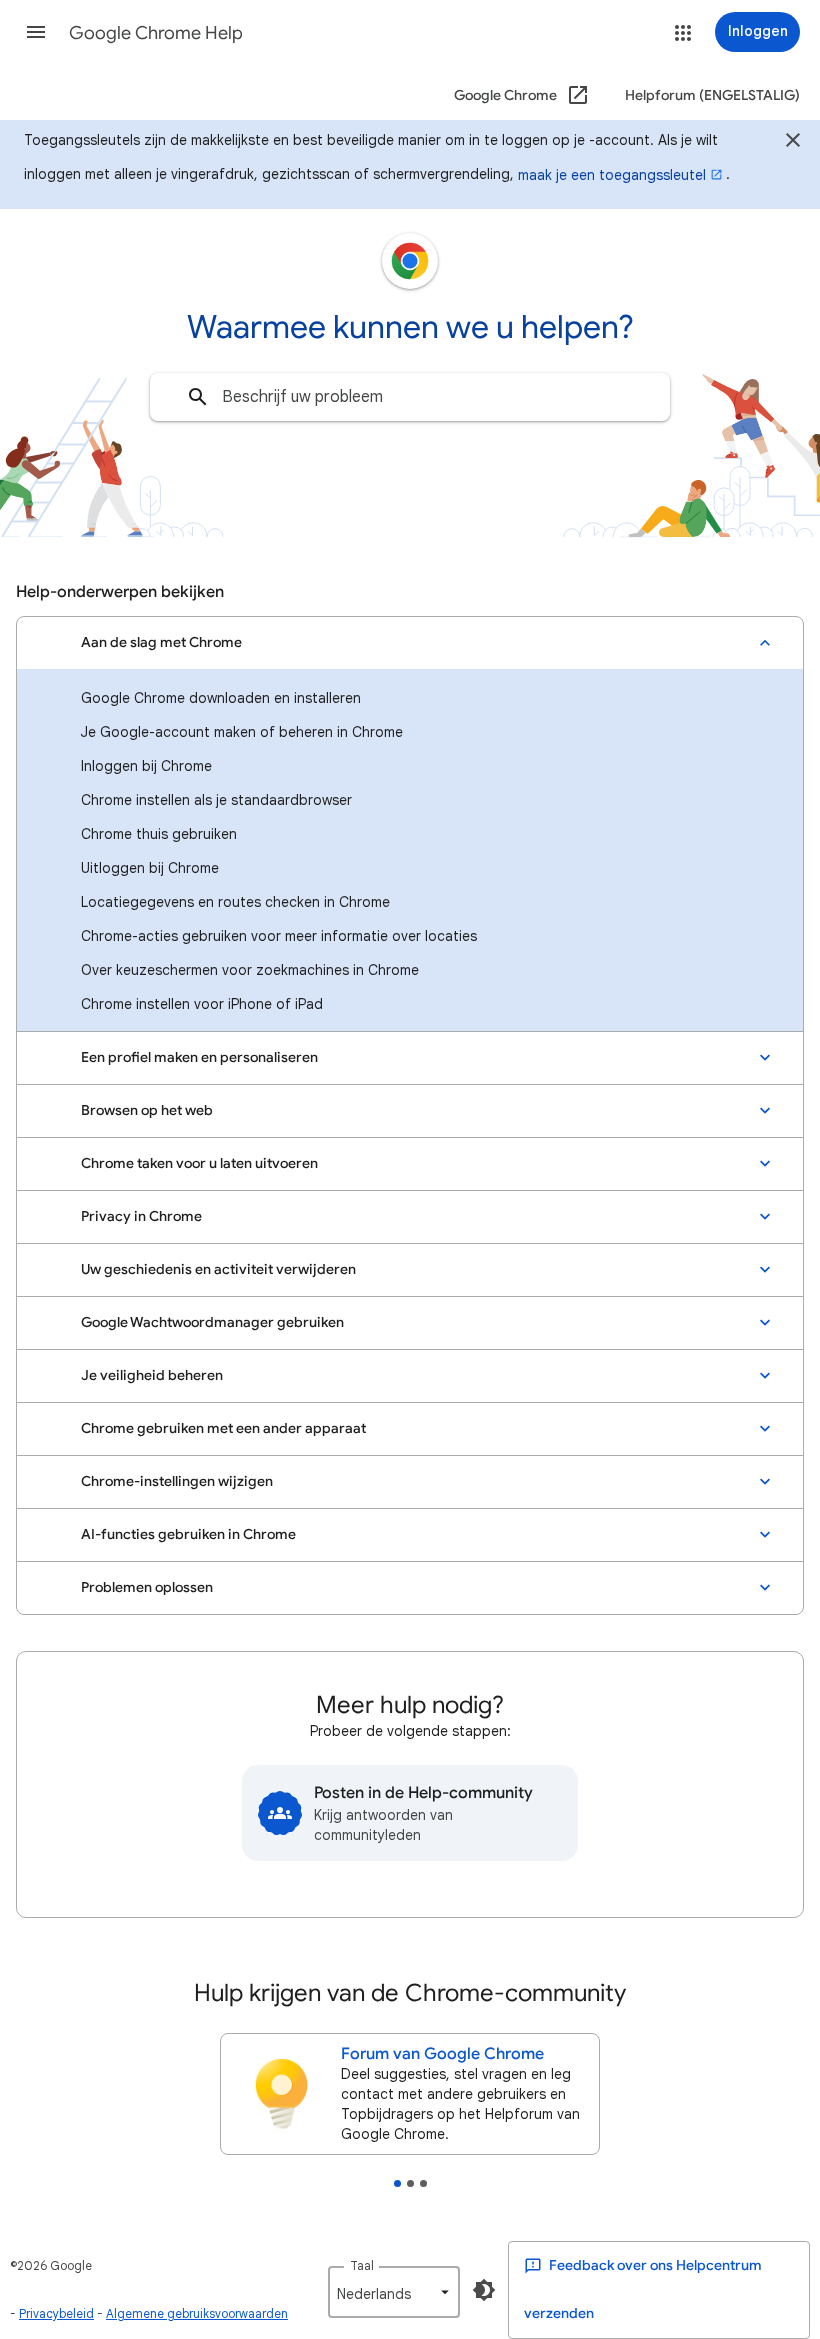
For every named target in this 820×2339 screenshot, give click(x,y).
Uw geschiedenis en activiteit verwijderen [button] (218, 1269)
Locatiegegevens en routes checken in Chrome (235, 902)
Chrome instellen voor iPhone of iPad (202, 1004)
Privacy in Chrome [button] (141, 1216)
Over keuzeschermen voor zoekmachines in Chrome (250, 970)
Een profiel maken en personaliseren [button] (199, 1057)
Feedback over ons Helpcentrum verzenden (643, 2289)
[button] (36, 32)
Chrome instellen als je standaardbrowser (216, 800)
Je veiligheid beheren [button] (152, 1375)
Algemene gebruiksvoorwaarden (197, 2313)
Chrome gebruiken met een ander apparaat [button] (223, 1428)
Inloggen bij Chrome (146, 766)
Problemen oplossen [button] (147, 1587)
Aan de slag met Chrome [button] (161, 642)
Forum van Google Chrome (442, 2054)
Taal (362, 2265)
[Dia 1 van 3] (397, 2183)
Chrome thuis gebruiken (159, 834)
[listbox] (394, 2292)
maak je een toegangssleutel (612, 175)
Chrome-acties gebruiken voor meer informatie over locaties (279, 936)
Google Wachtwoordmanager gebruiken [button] (212, 1322)
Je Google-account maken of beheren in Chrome (242, 732)
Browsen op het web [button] (147, 1110)
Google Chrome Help (156, 33)
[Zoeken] (198, 397)
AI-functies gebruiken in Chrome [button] (188, 1534)
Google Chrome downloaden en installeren (221, 698)
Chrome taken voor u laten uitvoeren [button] (199, 1163)
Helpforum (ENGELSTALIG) (712, 95)
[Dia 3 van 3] (423, 2183)
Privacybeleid (56, 2313)
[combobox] (410, 397)
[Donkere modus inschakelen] (484, 2290)
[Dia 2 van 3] (410, 2183)
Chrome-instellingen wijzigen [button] (177, 1481)
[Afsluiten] (793, 143)
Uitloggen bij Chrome (150, 868)
